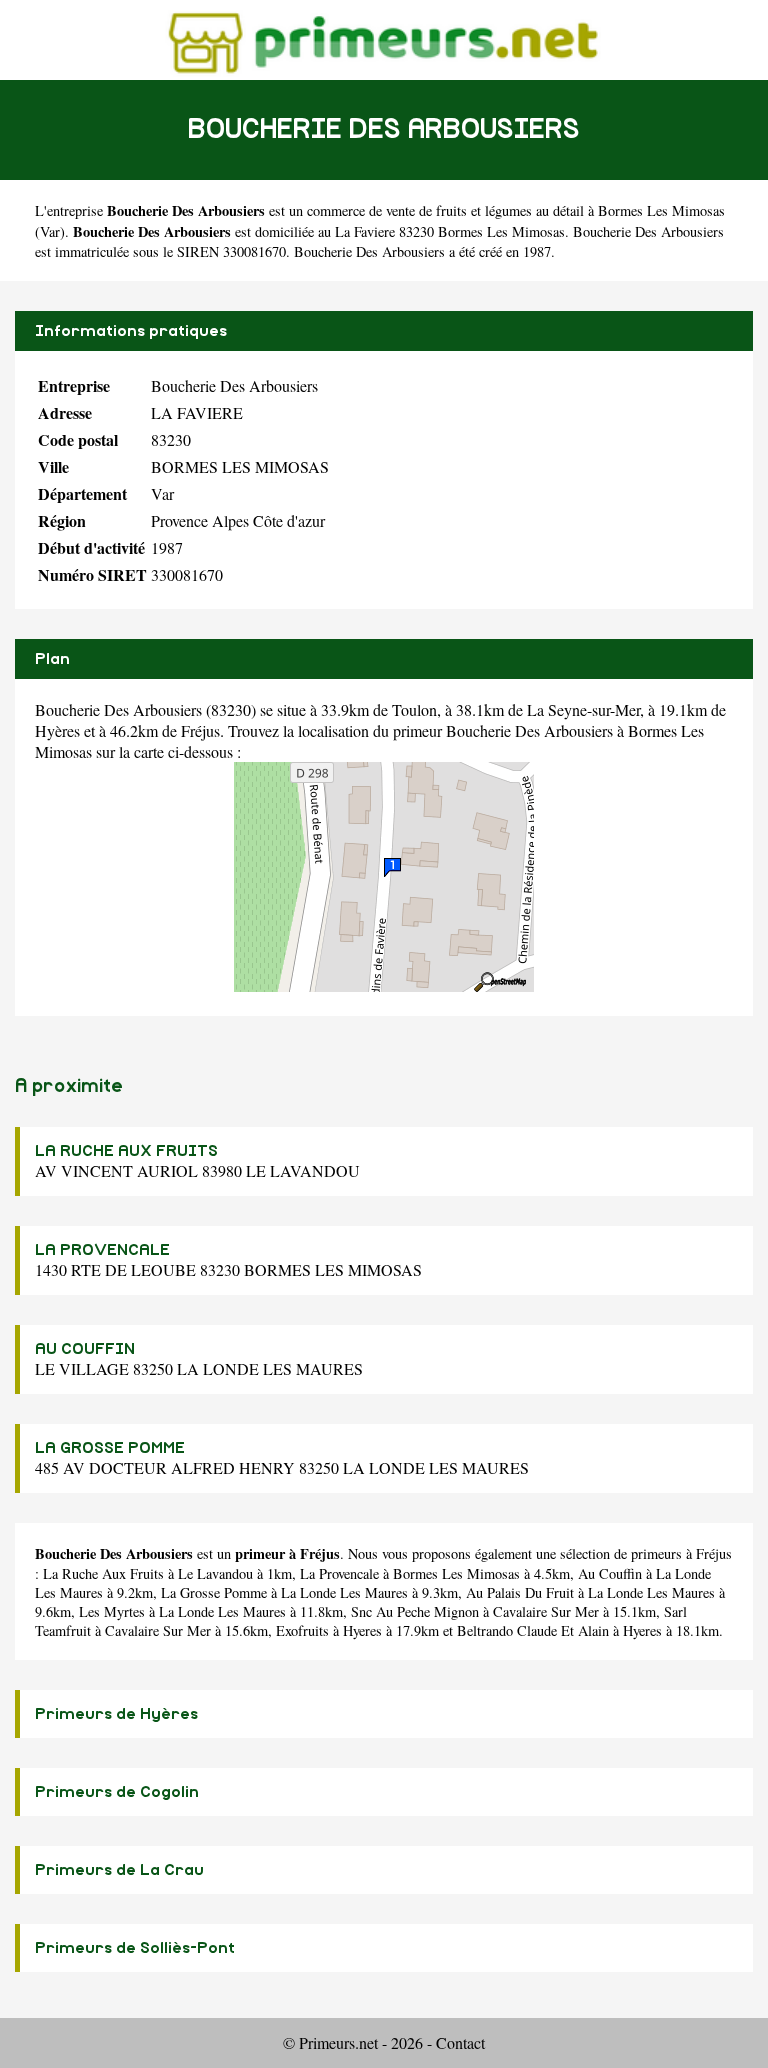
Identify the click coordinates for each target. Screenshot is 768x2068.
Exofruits (302, 1630)
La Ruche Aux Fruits (103, 1573)
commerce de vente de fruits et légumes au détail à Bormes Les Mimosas (516, 210)
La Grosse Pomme (214, 1592)
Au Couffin (610, 1573)
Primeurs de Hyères (116, 1714)
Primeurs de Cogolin (117, 1792)
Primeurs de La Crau (119, 1870)
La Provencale (339, 1573)
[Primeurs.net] (384, 39)
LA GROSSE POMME (110, 1448)
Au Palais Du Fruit (520, 1592)
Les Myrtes (112, 1611)
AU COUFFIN (85, 1349)
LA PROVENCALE (102, 1250)
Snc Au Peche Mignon (415, 1611)
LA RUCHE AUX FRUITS (126, 1151)
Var (50, 231)
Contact (460, 2042)
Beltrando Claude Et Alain (533, 1630)
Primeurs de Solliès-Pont (135, 1948)
